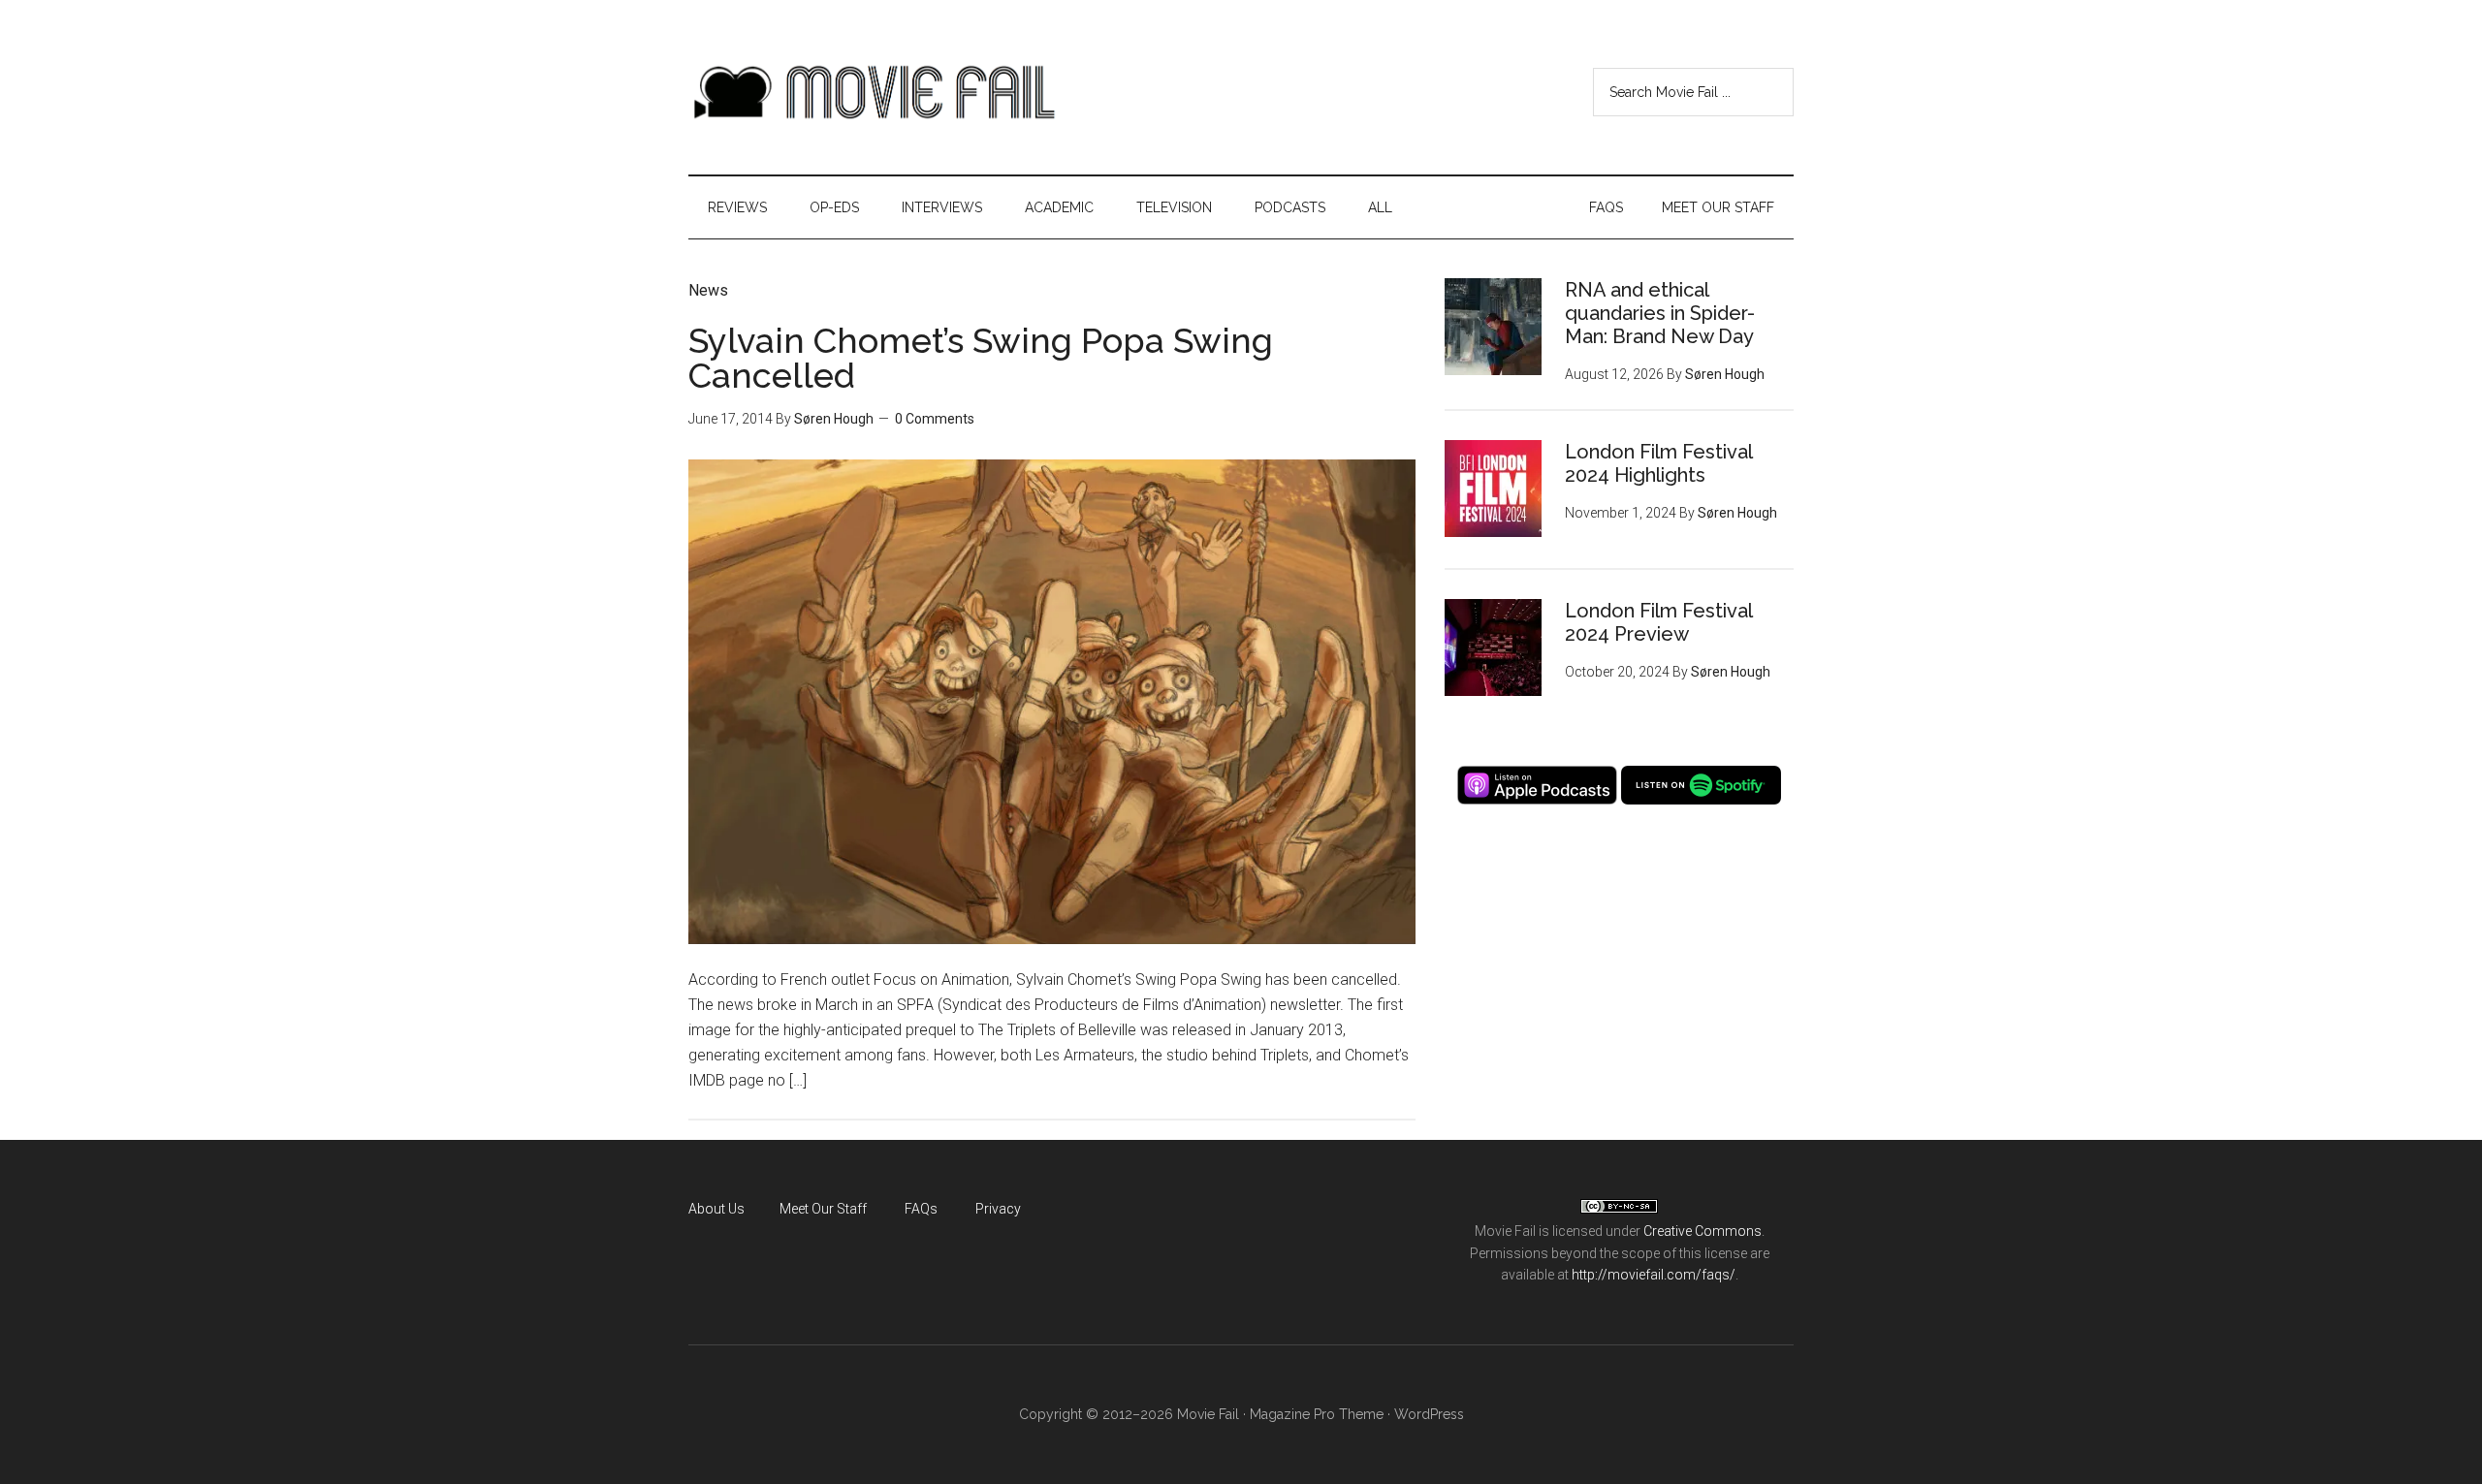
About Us (716, 1209)
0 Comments (935, 419)
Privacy (998, 1209)
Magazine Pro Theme (1317, 1414)
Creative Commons (1702, 1231)
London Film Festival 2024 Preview (1658, 622)
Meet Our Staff (823, 1209)
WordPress (1429, 1414)
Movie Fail (873, 92)
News (708, 290)
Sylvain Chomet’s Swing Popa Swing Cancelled (981, 358)
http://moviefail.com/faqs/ (1654, 1275)
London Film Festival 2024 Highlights (1658, 463)
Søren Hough (834, 419)
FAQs (921, 1209)
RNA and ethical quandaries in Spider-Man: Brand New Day (1660, 313)
